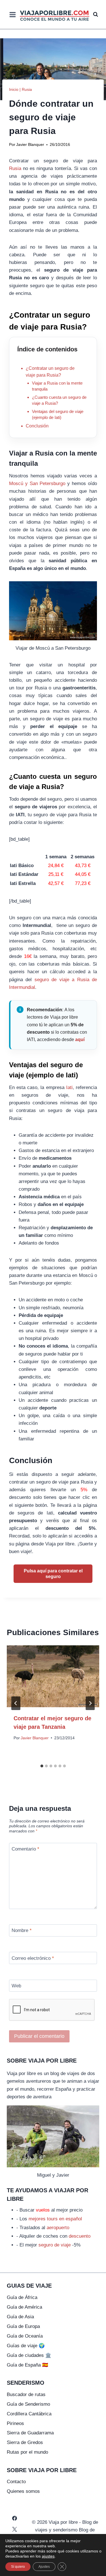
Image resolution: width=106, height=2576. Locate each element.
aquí (80, 1040)
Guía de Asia (20, 2317)
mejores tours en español (55, 2219)
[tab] (42, 1766)
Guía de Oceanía (25, 2336)
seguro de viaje (55, 2245)
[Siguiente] (90, 1703)
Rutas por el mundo (27, 2452)
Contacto (16, 2482)
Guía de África (22, 2297)
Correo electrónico (33, 1958)
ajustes (48, 2556)
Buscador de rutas (26, 2394)
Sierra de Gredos (25, 2442)
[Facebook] (14, 2518)
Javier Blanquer (30, 145)
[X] (14, 2529)
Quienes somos (23, 2491)
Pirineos (15, 2423)
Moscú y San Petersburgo (37, 483)
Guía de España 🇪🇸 (27, 2365)
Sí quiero (18, 2567)
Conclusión (37, 426)
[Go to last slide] (16, 1703)
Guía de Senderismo (28, 2404)
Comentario (25, 1849)
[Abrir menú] (13, 14)
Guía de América (24, 2307)
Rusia (27, 89)
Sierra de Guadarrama (30, 2433)
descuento (80, 2236)
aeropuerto (58, 2228)
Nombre (22, 1930)
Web (16, 1986)
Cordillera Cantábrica (29, 2414)
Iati (69, 1087)
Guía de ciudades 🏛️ (29, 2355)
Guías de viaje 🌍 (26, 2346)
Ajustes (44, 2567)
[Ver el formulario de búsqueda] (96, 14)
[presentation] (53, 1676)
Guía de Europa (23, 2326)
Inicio (14, 89)
